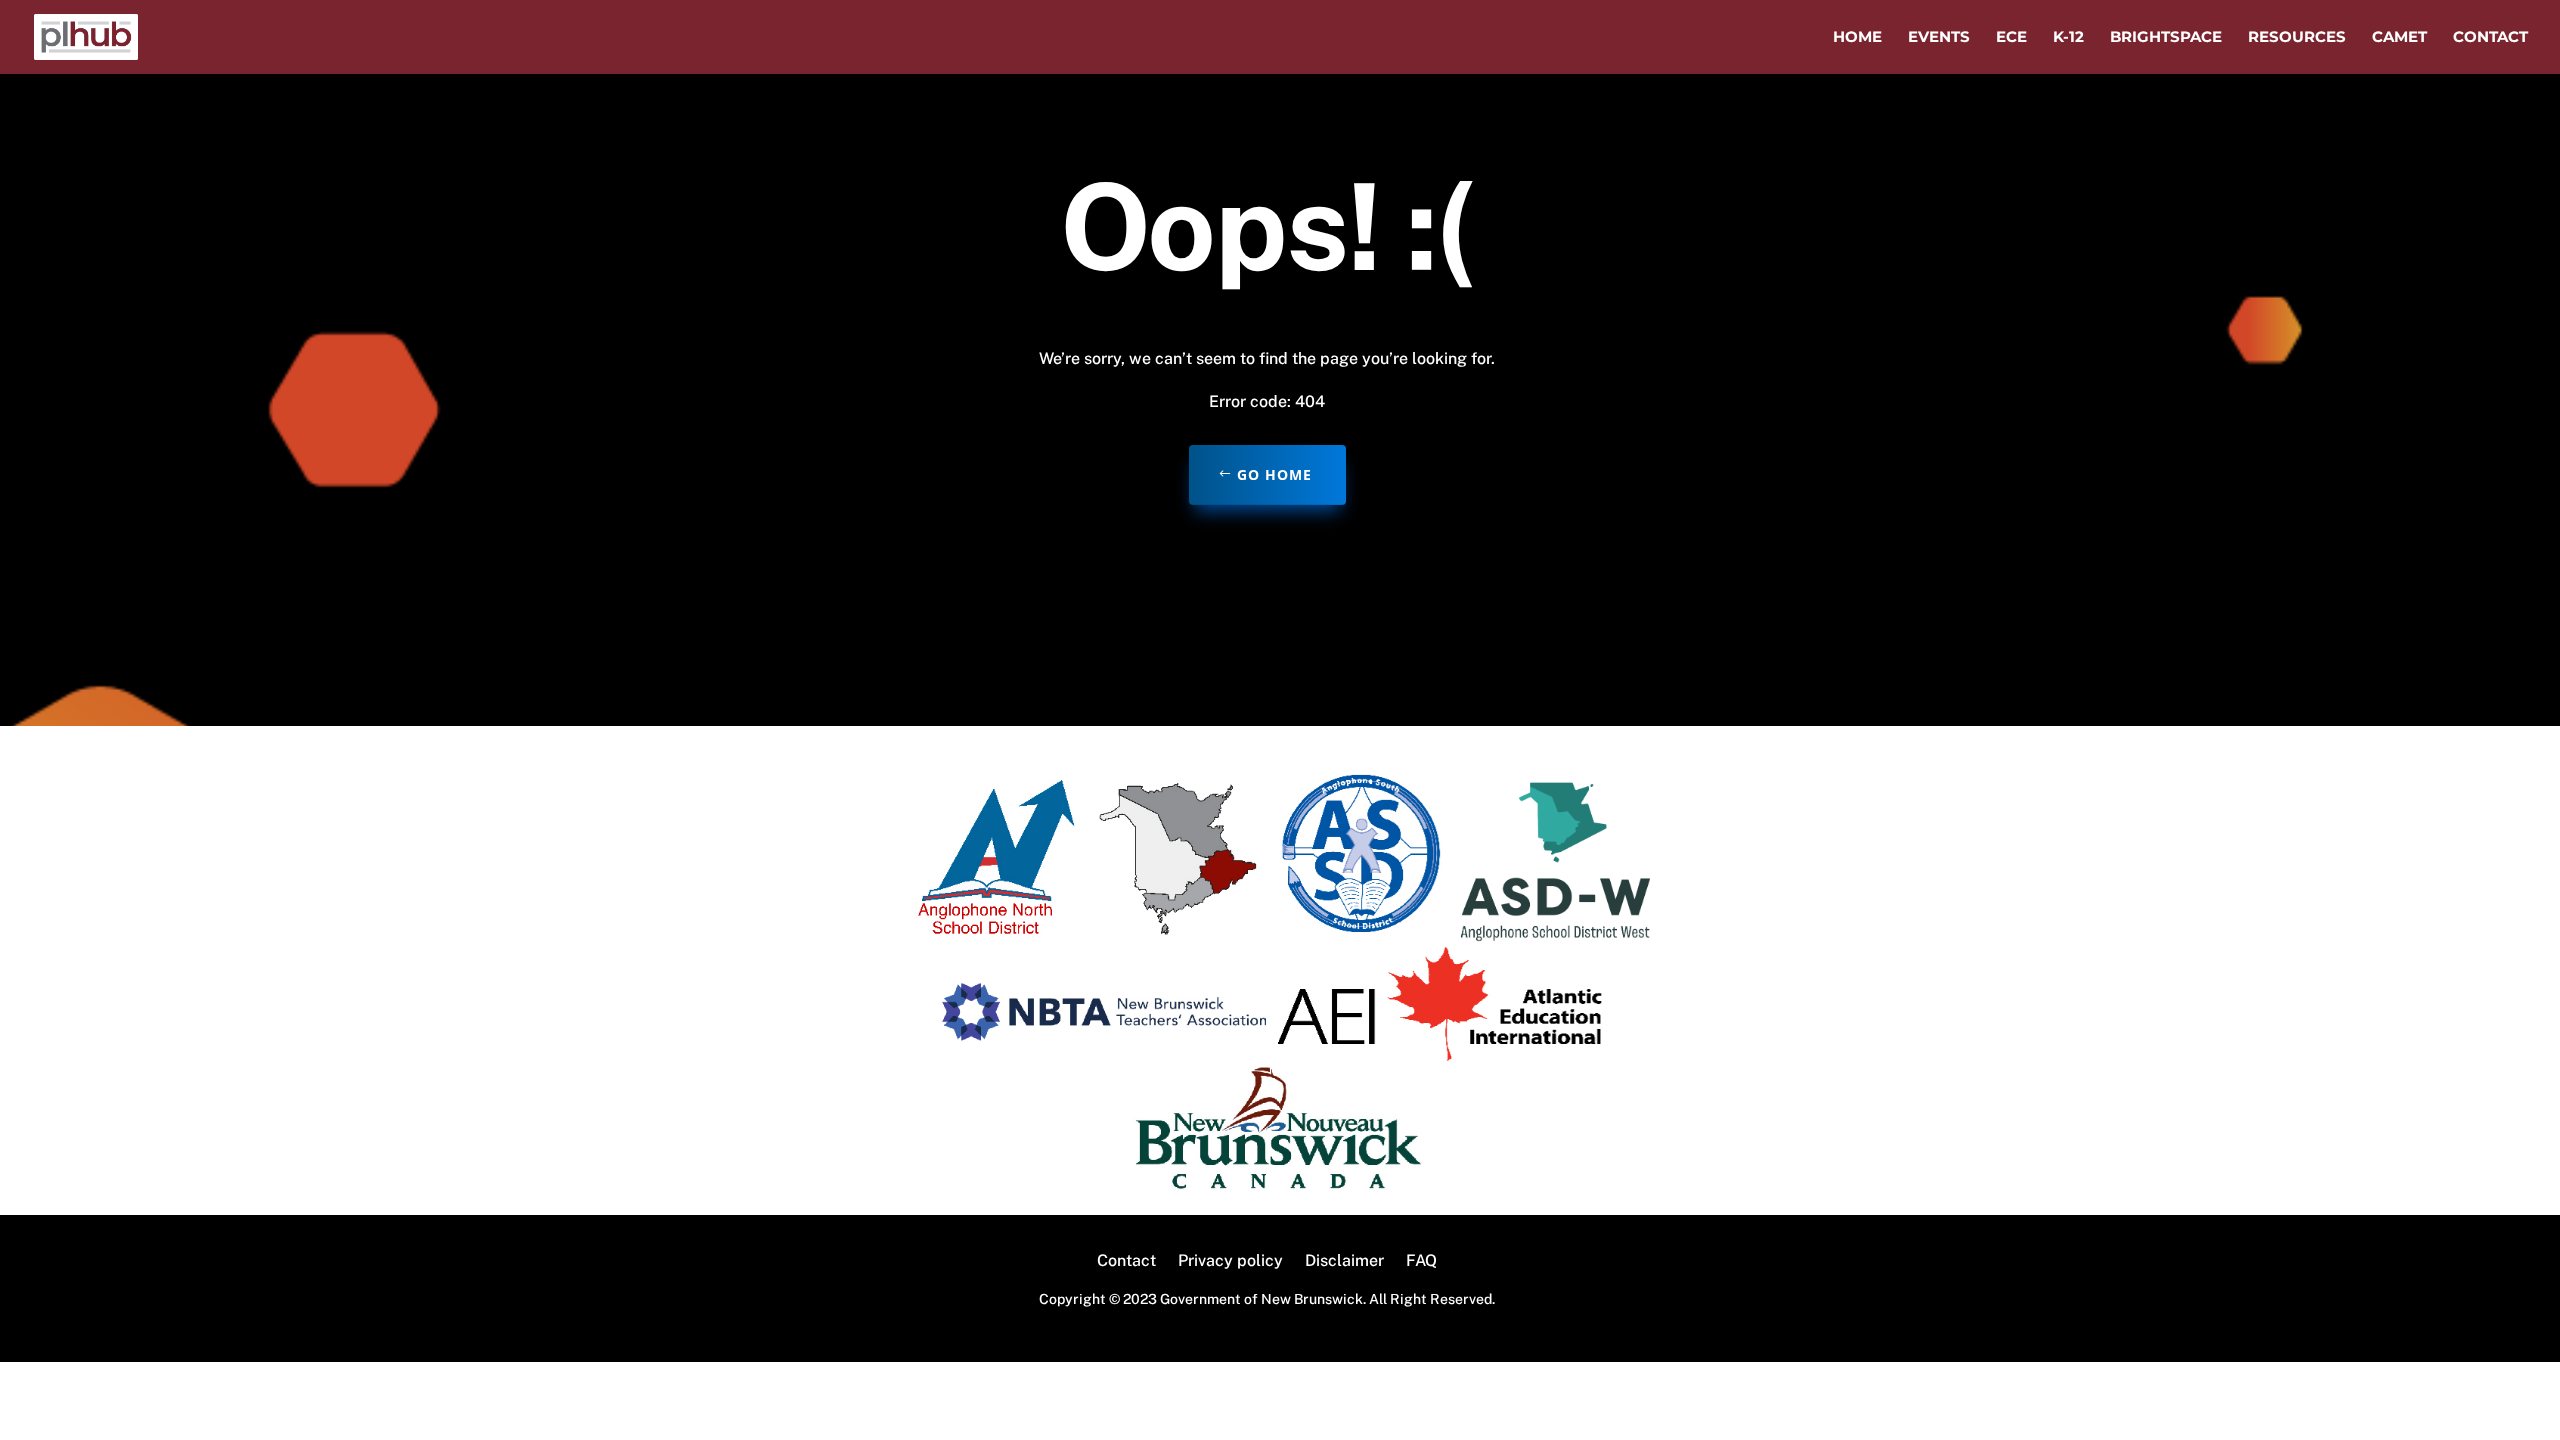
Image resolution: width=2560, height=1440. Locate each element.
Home (1857, 38)
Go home (1274, 474)
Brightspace (2166, 38)
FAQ (1421, 1262)
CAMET (2399, 38)
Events (1939, 38)
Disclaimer (1344, 1262)
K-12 (2068, 38)
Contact (2490, 38)
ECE (2011, 38)
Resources (2297, 38)
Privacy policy (1230, 1262)
